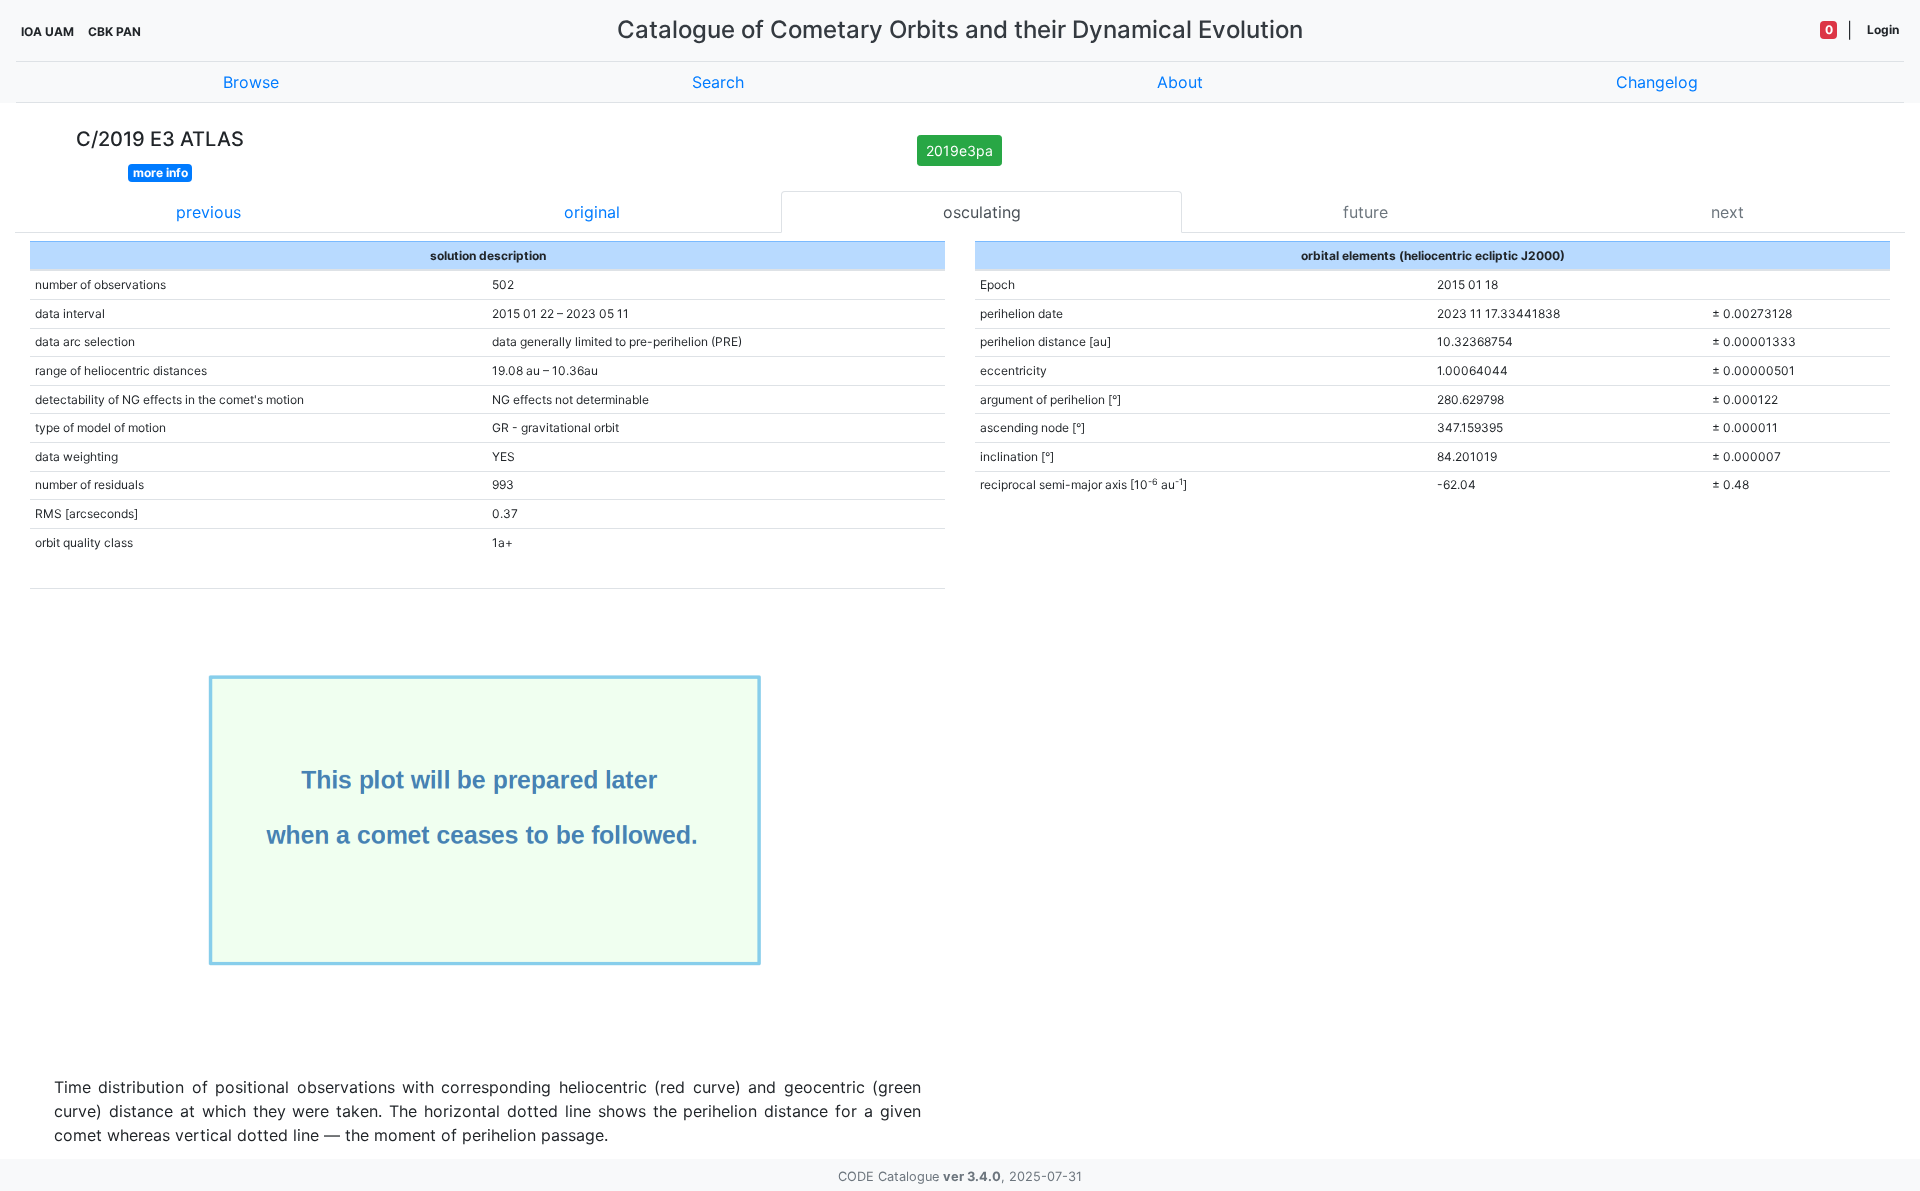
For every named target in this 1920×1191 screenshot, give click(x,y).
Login (1883, 29)
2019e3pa (959, 150)
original (592, 212)
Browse (251, 82)
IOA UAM (47, 31)
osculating (982, 212)
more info (160, 172)
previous (208, 212)
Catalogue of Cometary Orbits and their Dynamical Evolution (960, 29)
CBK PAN (114, 31)
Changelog (1657, 82)
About (1180, 82)
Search (718, 82)
